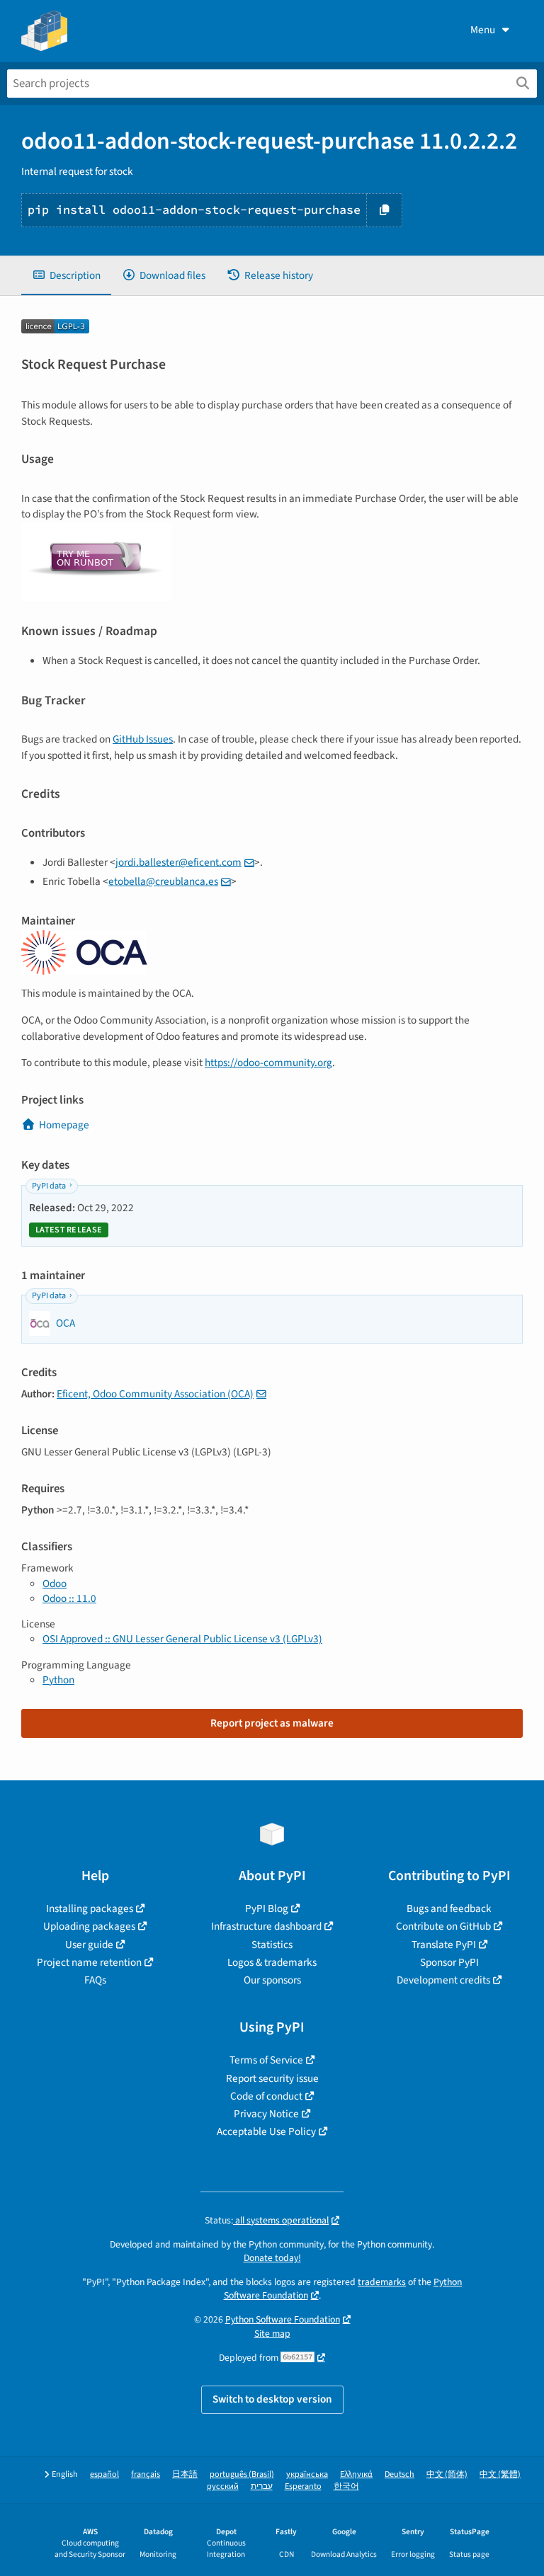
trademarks (382, 2282)
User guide (89, 1945)
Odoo (55, 1584)
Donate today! (272, 2258)
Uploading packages (89, 1926)
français (146, 2474)
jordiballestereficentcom (178, 862)
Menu (483, 30)
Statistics (272, 1945)
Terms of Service (266, 2060)
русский (223, 2486)
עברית (262, 2486)
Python (58, 1680)
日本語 (185, 2474)
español (104, 2474)
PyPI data (49, 1186)
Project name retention (89, 1962)
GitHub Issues (143, 739)
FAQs (95, 1980)
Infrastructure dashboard (266, 1926)
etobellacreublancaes (163, 881)
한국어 (346, 2486)
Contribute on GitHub (443, 1926)
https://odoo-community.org (268, 1063)
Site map (272, 2334)
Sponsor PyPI (449, 1962)
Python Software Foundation (283, 2319)
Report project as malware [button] (272, 1723)
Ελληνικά (356, 2474)
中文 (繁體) (500, 2474)
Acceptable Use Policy (266, 2131)
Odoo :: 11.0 (69, 1598)
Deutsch (399, 2474)
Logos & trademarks (272, 1962)
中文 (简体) (447, 2474)
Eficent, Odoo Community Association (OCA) (155, 1394)
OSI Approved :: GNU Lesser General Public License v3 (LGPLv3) (182, 1639)
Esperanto (303, 2486)
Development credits (443, 1980)
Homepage (64, 1125)
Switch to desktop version (272, 2399)
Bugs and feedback (449, 1908)
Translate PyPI (444, 1945)
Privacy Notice (266, 2114)
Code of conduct (266, 2096)
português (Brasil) (242, 2474)
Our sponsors (272, 1980)
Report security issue (272, 2078)
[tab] (66, 276)
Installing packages (90, 1908)
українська (307, 2474)
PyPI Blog (267, 1908)
